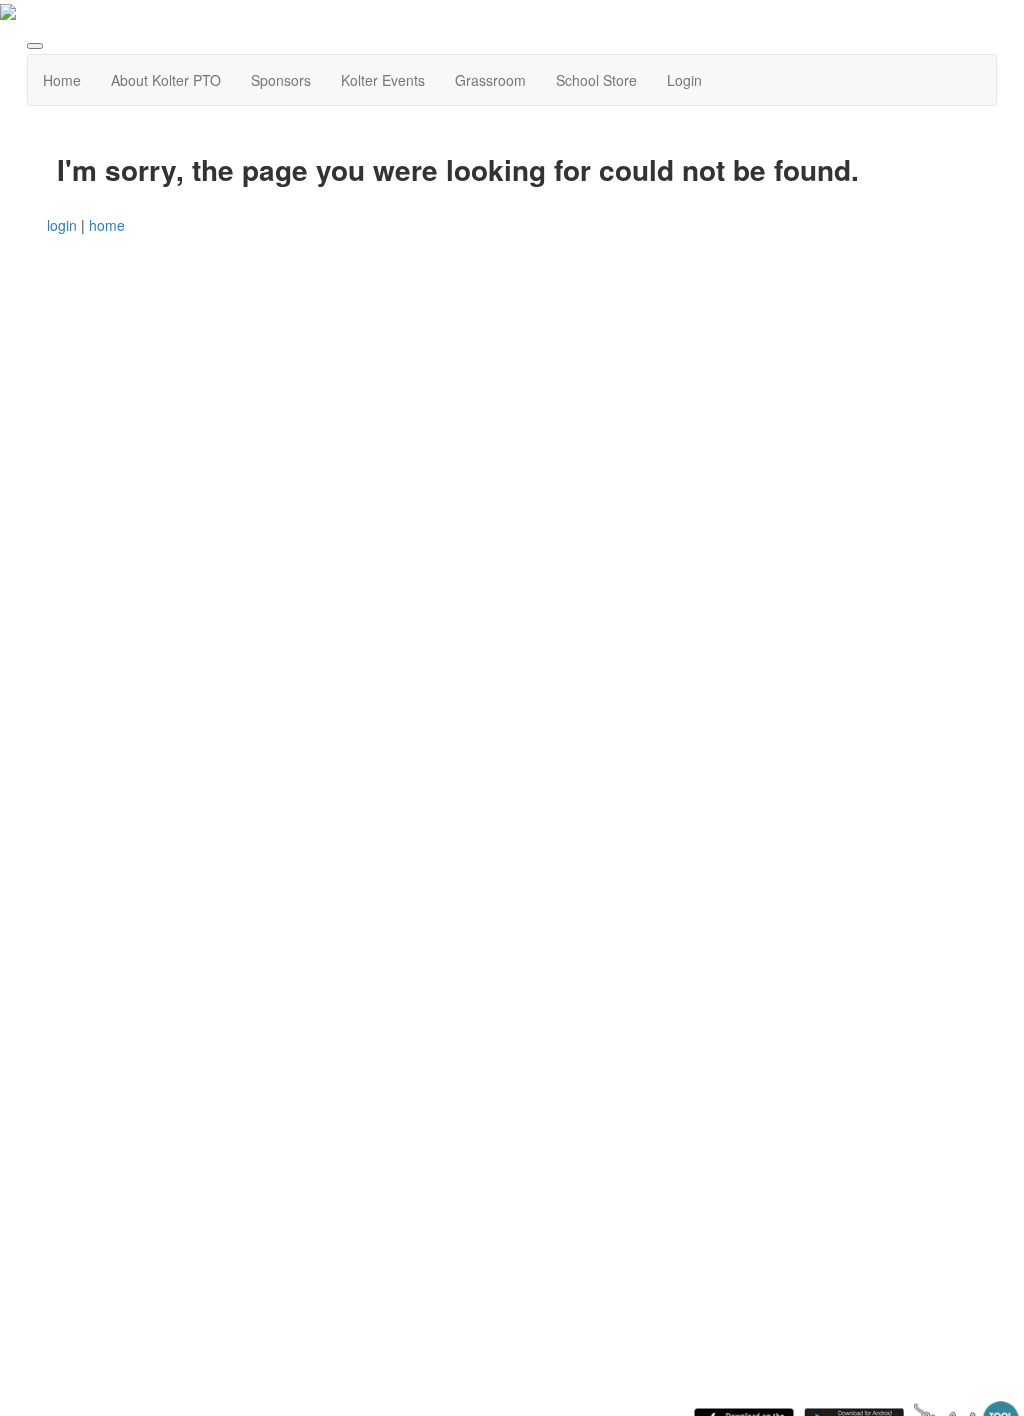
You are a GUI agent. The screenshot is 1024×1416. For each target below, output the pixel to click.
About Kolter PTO (166, 80)
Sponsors (281, 80)
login (62, 225)
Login (684, 80)
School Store (596, 80)
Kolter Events (383, 80)
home (107, 225)
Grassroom (490, 80)
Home (62, 80)
